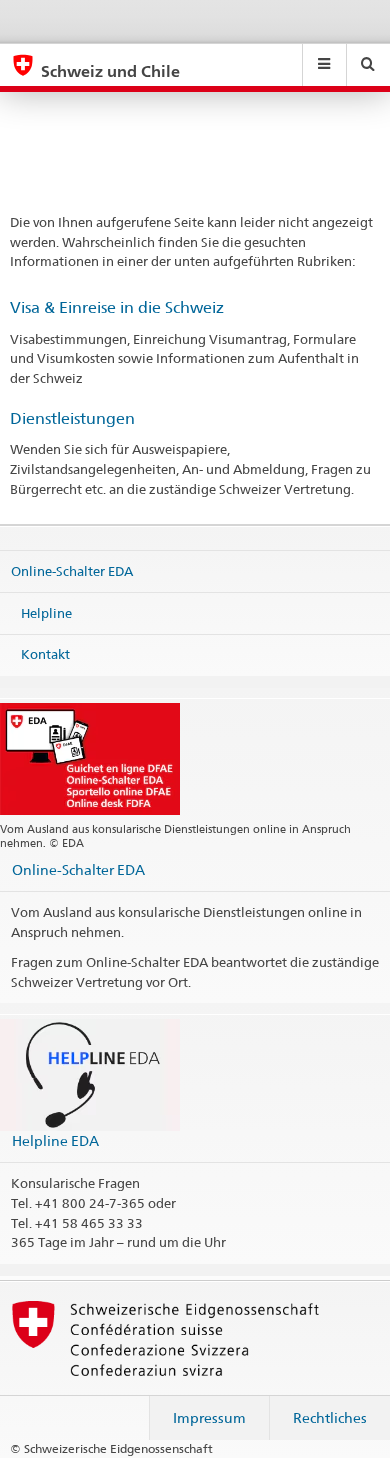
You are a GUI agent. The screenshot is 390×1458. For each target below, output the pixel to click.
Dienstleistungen (72, 418)
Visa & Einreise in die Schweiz (117, 307)
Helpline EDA (55, 1140)
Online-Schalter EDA (72, 571)
